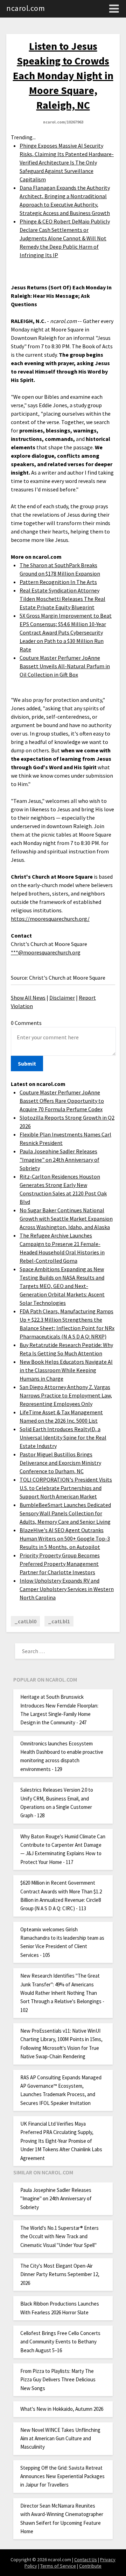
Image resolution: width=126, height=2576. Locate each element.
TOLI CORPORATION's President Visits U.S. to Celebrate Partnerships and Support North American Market (66, 1488)
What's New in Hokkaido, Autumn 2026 (62, 2409)
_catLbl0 (25, 1621)
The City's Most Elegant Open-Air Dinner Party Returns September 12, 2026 (60, 2274)
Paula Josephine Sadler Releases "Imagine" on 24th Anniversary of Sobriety (59, 1160)
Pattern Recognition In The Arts (58, 582)
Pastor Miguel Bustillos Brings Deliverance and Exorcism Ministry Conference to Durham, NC (60, 1463)
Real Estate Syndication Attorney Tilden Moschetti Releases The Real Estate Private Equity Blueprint (62, 599)
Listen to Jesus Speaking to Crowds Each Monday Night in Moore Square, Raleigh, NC (63, 75)
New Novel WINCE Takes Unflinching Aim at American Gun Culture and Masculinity (60, 2439)
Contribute (90, 2566)
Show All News (28, 998)
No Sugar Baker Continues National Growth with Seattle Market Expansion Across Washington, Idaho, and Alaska (66, 1219)
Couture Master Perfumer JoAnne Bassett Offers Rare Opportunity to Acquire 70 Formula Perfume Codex (62, 1101)
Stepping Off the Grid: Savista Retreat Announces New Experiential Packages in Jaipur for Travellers (62, 2476)
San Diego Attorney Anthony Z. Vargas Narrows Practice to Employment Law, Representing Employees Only (66, 1395)
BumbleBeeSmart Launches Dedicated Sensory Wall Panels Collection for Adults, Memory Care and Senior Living (65, 1513)
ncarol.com (26, 8)
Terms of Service (58, 2566)
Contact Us (86, 2560)
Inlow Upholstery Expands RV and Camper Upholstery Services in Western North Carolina (67, 1589)
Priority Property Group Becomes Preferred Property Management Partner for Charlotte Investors (60, 1564)
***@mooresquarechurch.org (46, 952)
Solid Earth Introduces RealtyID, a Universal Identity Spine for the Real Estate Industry (63, 1437)
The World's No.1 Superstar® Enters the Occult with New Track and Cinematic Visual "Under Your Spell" (59, 2236)
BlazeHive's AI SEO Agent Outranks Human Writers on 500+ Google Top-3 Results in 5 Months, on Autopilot (65, 1538)
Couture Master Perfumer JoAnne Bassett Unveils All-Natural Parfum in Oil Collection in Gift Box (65, 666)
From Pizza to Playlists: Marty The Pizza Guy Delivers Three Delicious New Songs (58, 2380)
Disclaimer (62, 998)
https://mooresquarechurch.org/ (50, 919)
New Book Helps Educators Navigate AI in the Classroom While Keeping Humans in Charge (66, 1370)
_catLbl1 (59, 1621)
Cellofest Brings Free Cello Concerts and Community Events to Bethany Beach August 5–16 (60, 2342)
